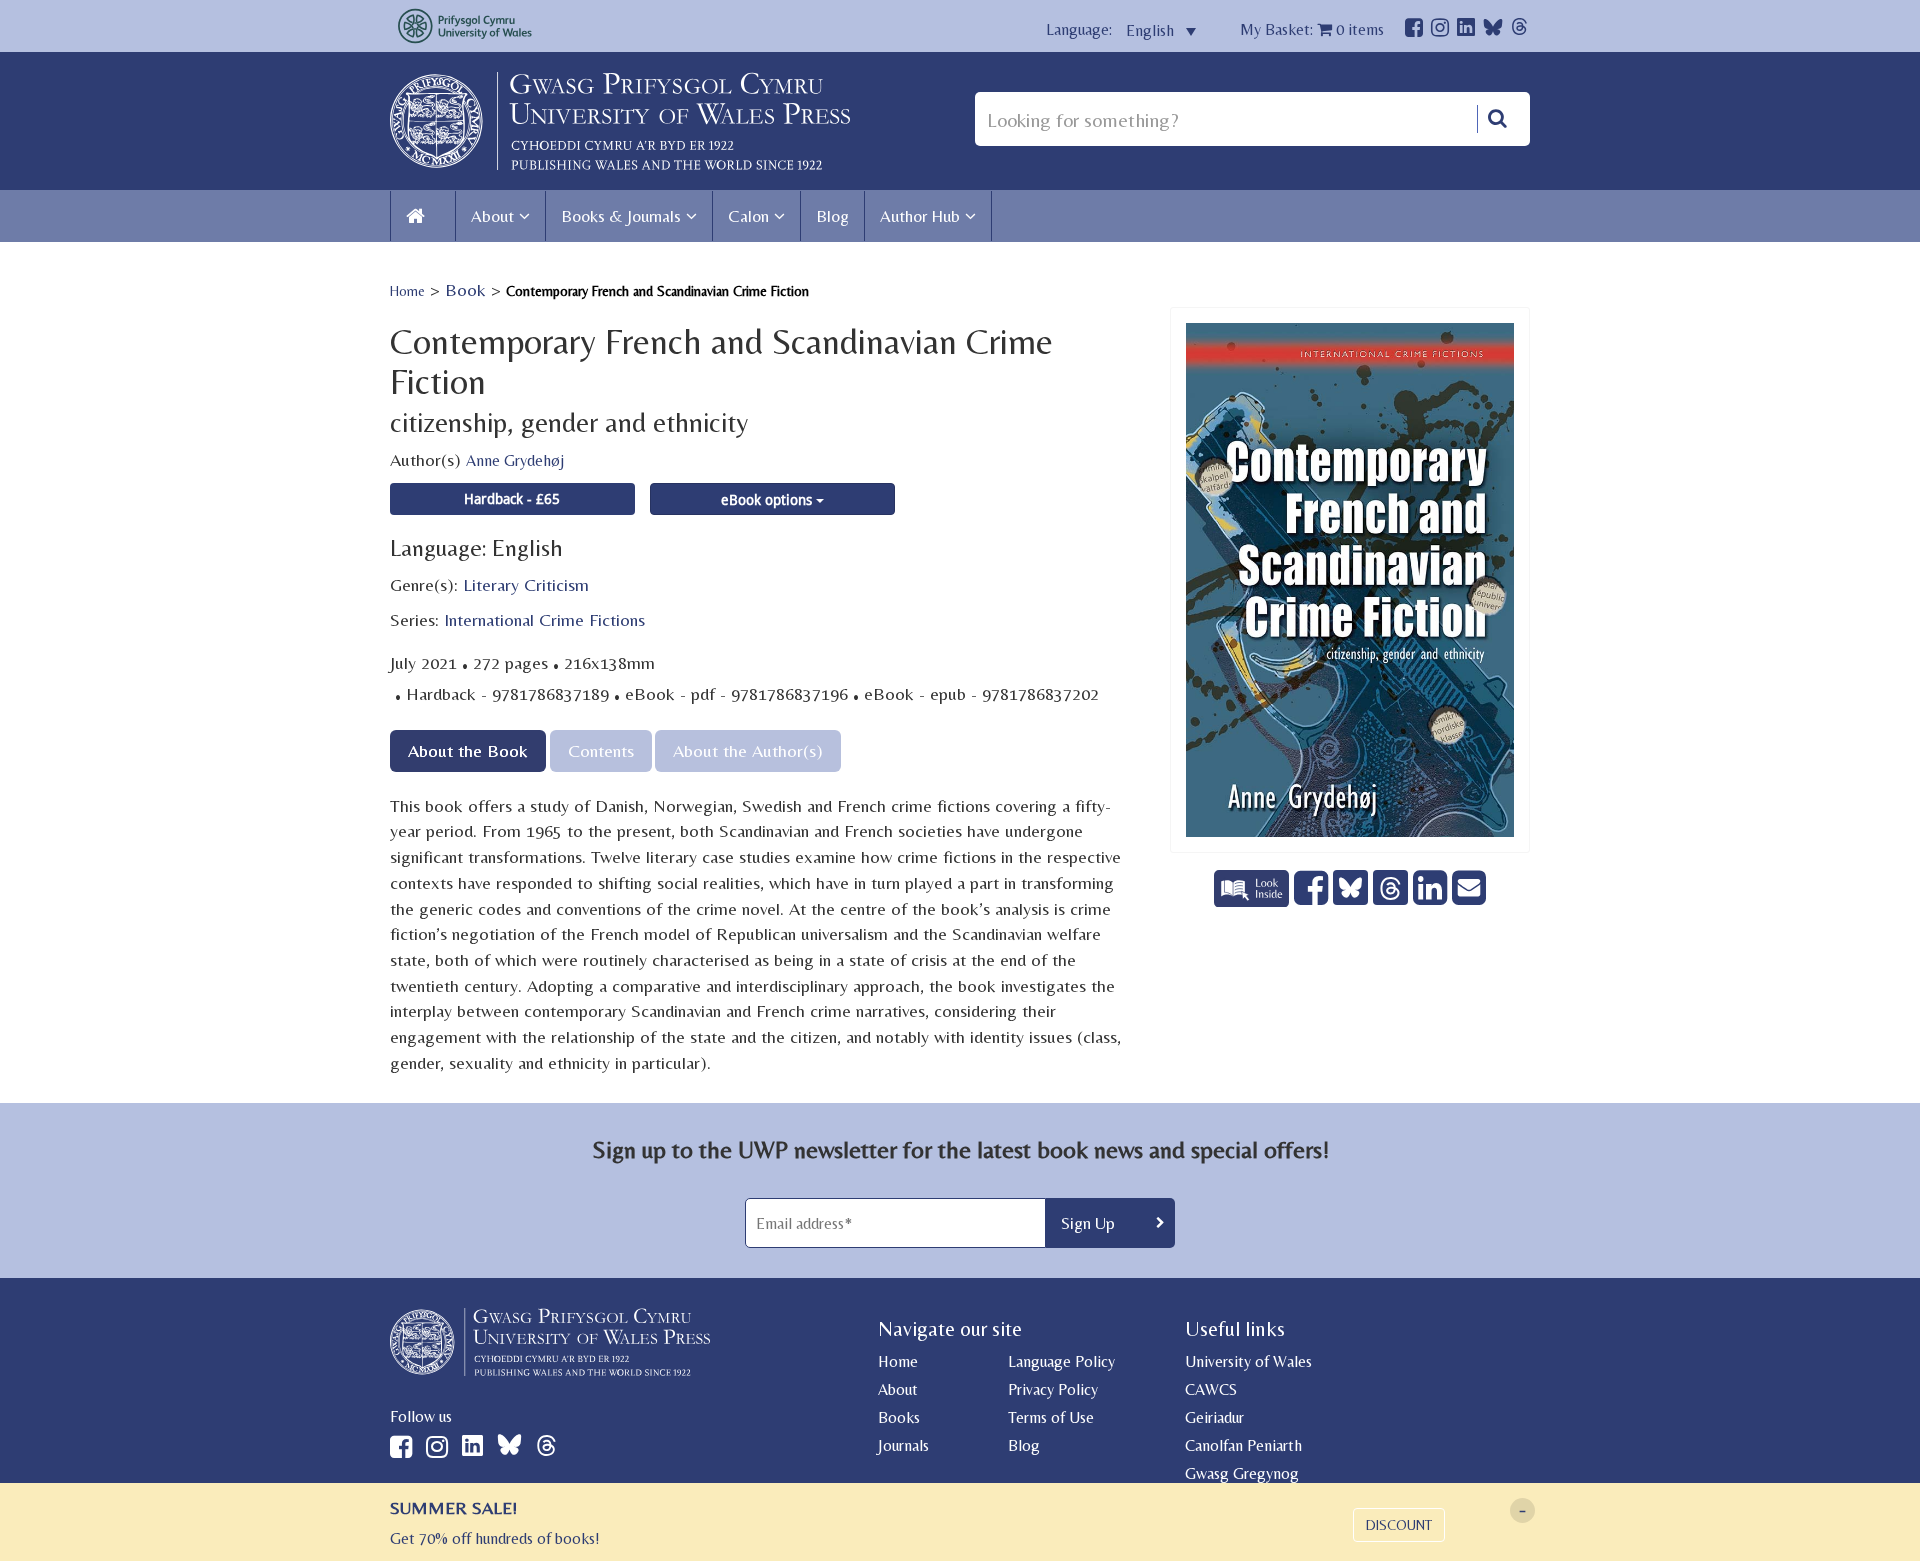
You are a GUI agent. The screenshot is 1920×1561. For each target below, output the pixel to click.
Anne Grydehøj (515, 460)
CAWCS (1211, 1389)
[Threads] (1519, 29)
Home (407, 291)
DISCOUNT (1399, 1525)
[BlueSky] (1493, 32)
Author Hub (920, 216)
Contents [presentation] (601, 750)
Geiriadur (1214, 1417)
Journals (903, 1445)
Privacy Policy (1053, 1389)
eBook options (768, 499)
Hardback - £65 (512, 498)
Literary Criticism (526, 584)
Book (465, 289)
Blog (832, 216)
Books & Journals (621, 216)
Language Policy (1061, 1361)
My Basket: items (1312, 29)
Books (899, 1417)
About (492, 216)
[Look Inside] (1254, 899)
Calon (748, 216)
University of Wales (1248, 1361)
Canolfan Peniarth (1243, 1445)
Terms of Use (1051, 1417)
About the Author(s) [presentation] (748, 750)
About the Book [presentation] (468, 750)
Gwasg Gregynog (1242, 1473)
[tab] (468, 750)
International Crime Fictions (544, 619)
